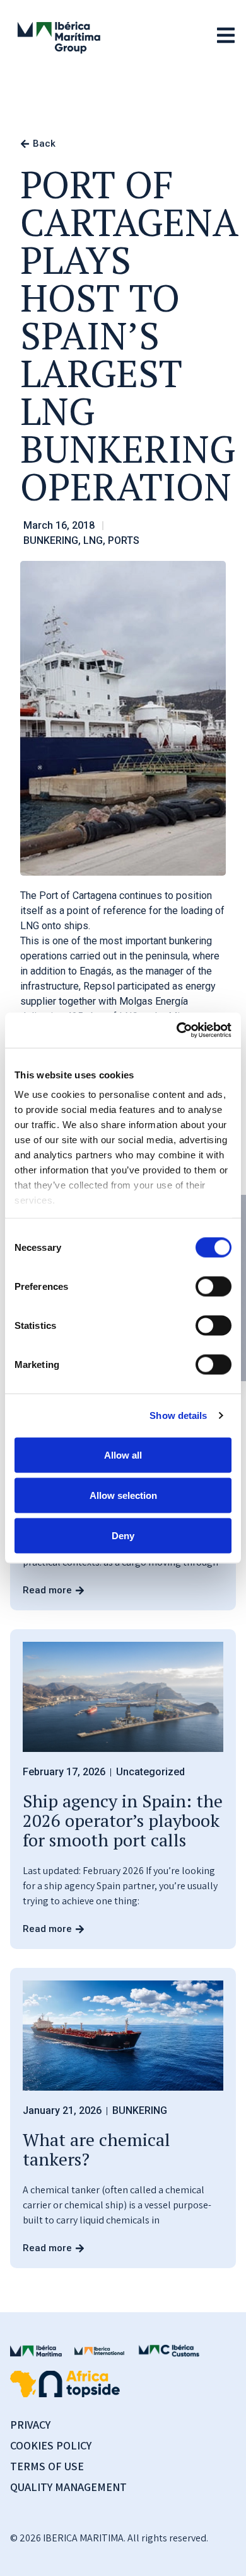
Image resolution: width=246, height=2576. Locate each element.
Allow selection (123, 1495)
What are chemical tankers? (97, 2149)
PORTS (124, 540)
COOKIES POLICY (51, 2445)
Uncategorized (150, 1772)
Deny (123, 1535)
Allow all (123, 1455)
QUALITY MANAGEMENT (68, 2487)
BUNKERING (51, 540)
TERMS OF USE (47, 2466)
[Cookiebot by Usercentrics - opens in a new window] (177, 1031)
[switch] (214, 1286)
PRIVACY (30, 2425)
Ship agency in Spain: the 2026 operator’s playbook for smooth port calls (123, 1820)
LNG (93, 540)
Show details (178, 1415)
